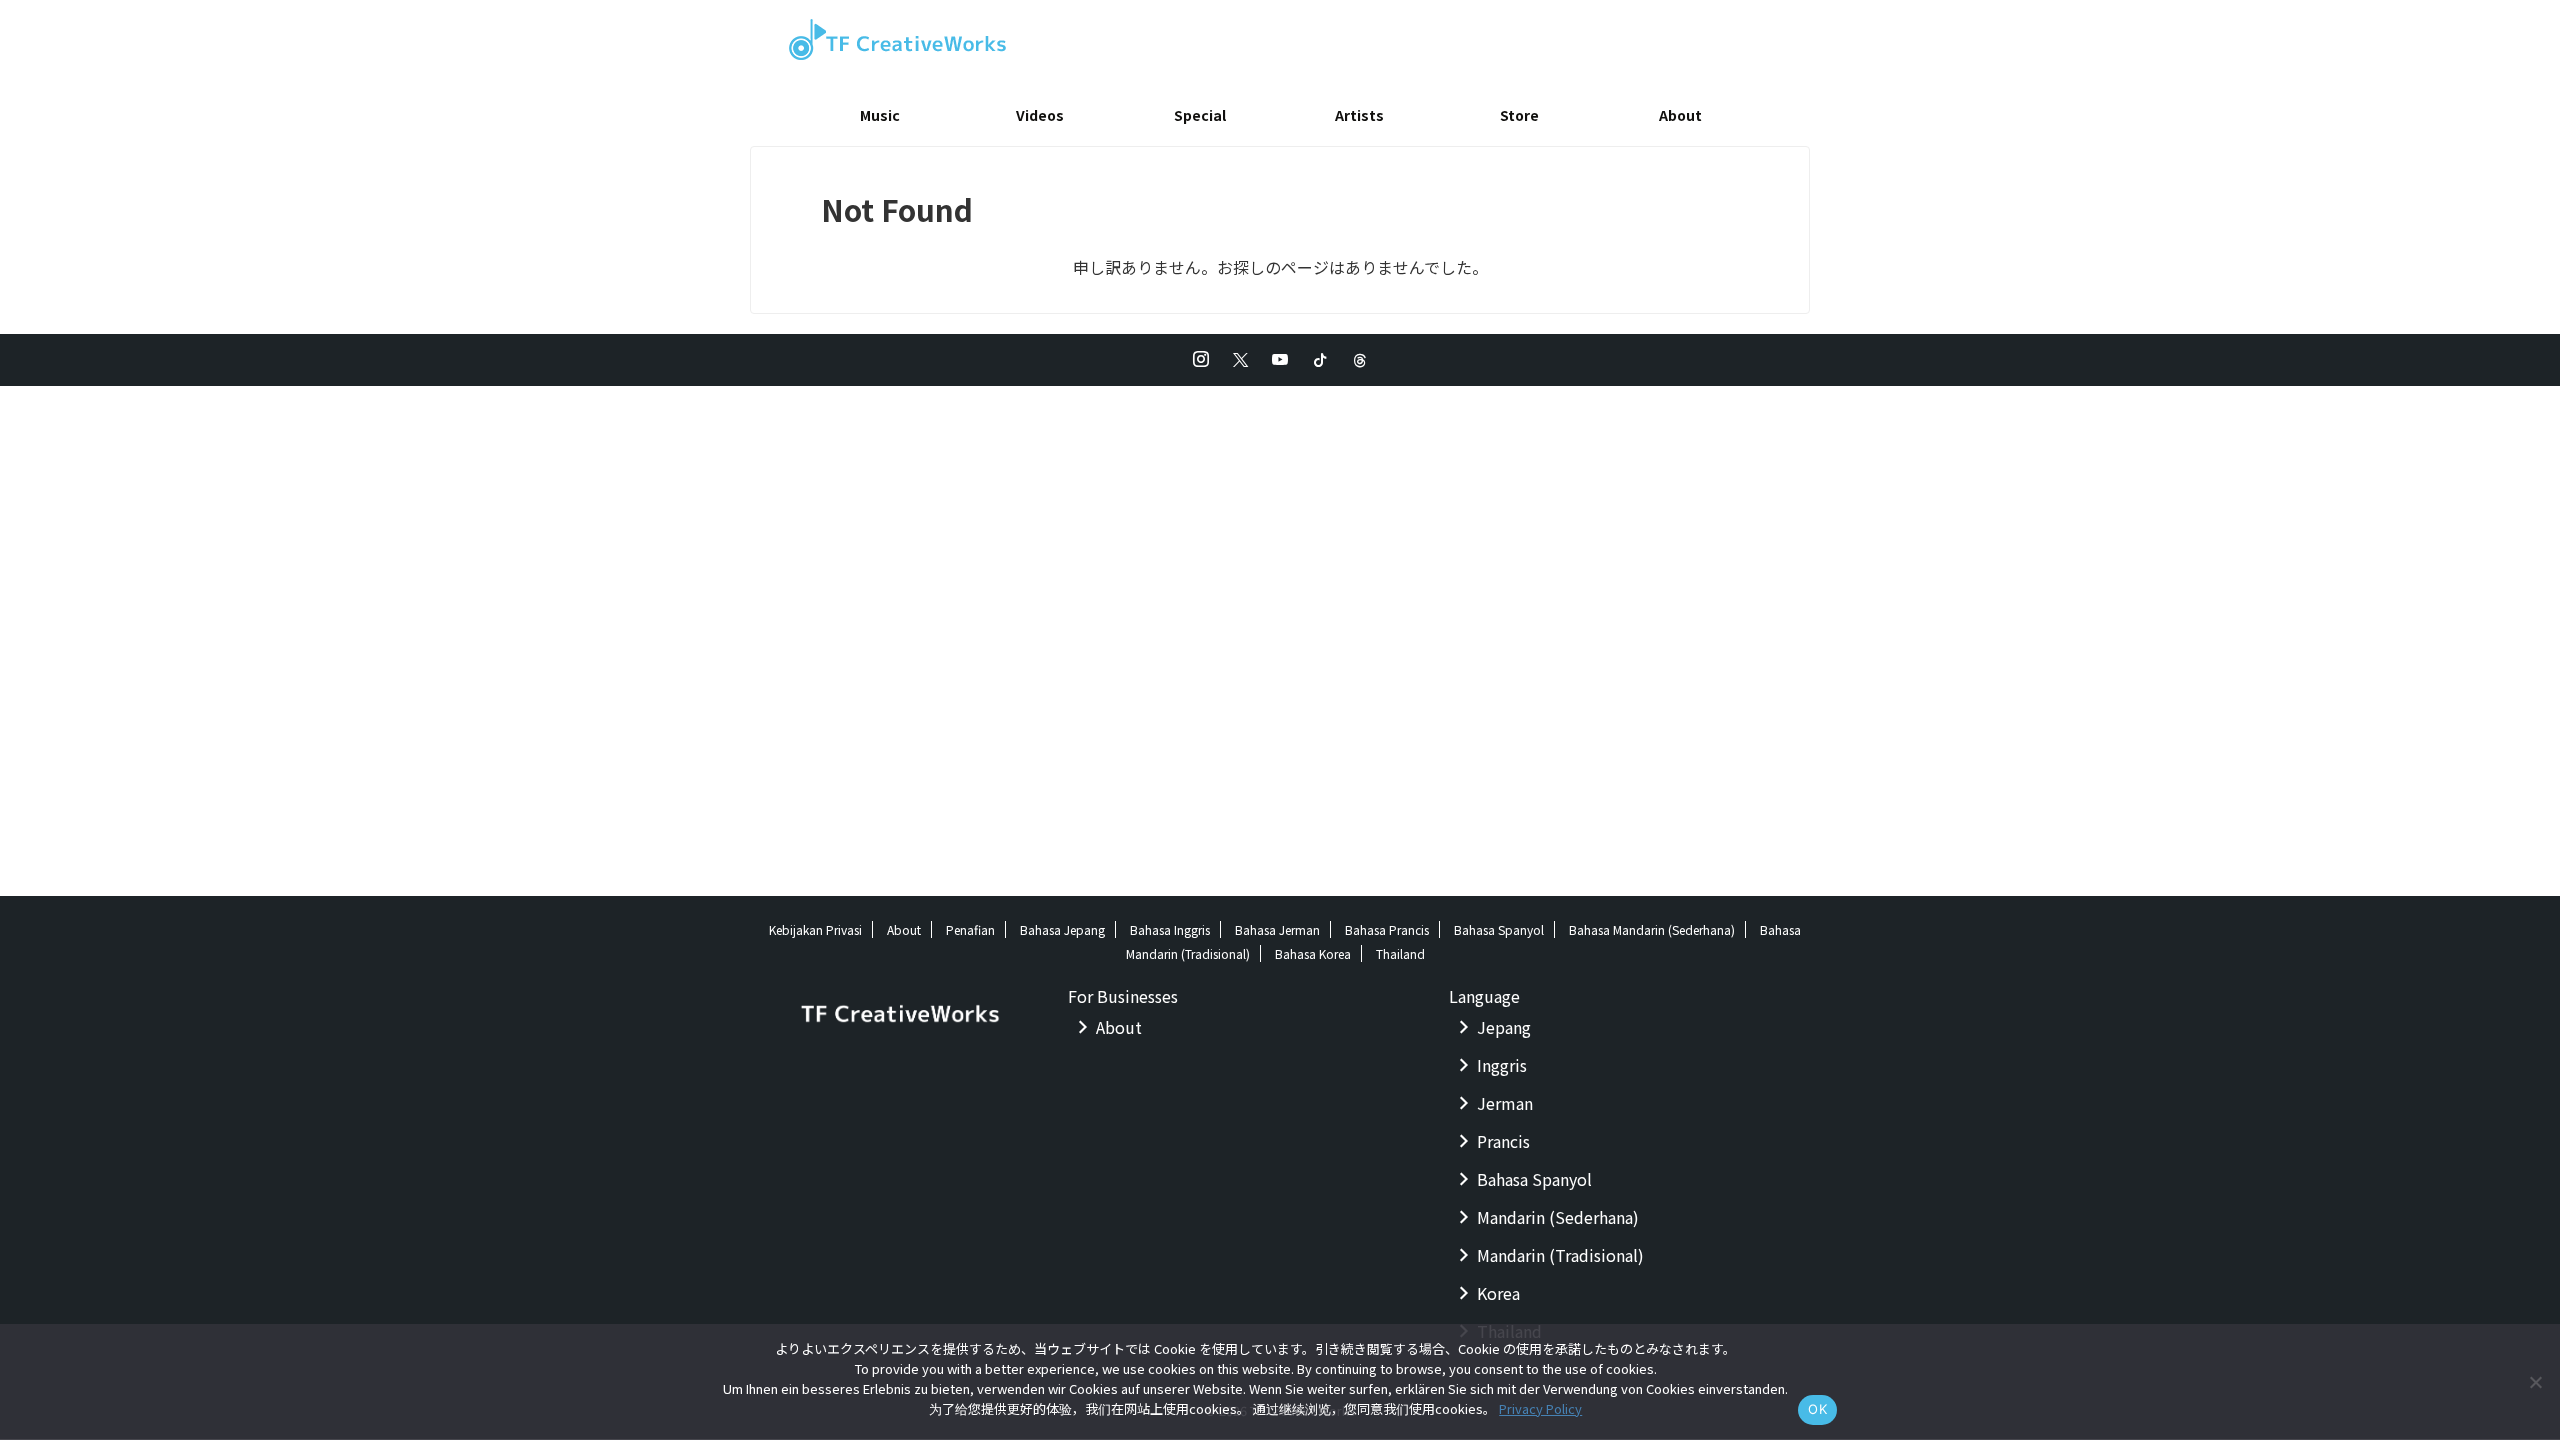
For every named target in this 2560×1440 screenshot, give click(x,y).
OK (1817, 1409)
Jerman (1505, 1103)
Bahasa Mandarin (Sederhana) (1652, 929)
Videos (1040, 115)
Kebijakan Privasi (815, 929)
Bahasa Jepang (1062, 929)
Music (880, 115)
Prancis (1503, 1141)
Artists (1359, 115)
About (1680, 115)
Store (1519, 115)
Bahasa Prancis (1387, 929)
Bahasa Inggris (1170, 929)
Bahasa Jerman (1277, 929)
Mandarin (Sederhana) (1558, 1217)
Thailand (1400, 953)
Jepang (1504, 1027)
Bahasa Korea (1313, 953)
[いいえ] (2535, 1382)
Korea (1498, 1293)
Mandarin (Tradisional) (1560, 1255)
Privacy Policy (1540, 1408)
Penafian (970, 929)
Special (1200, 115)
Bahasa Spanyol (1499, 929)
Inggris (1502, 1065)
